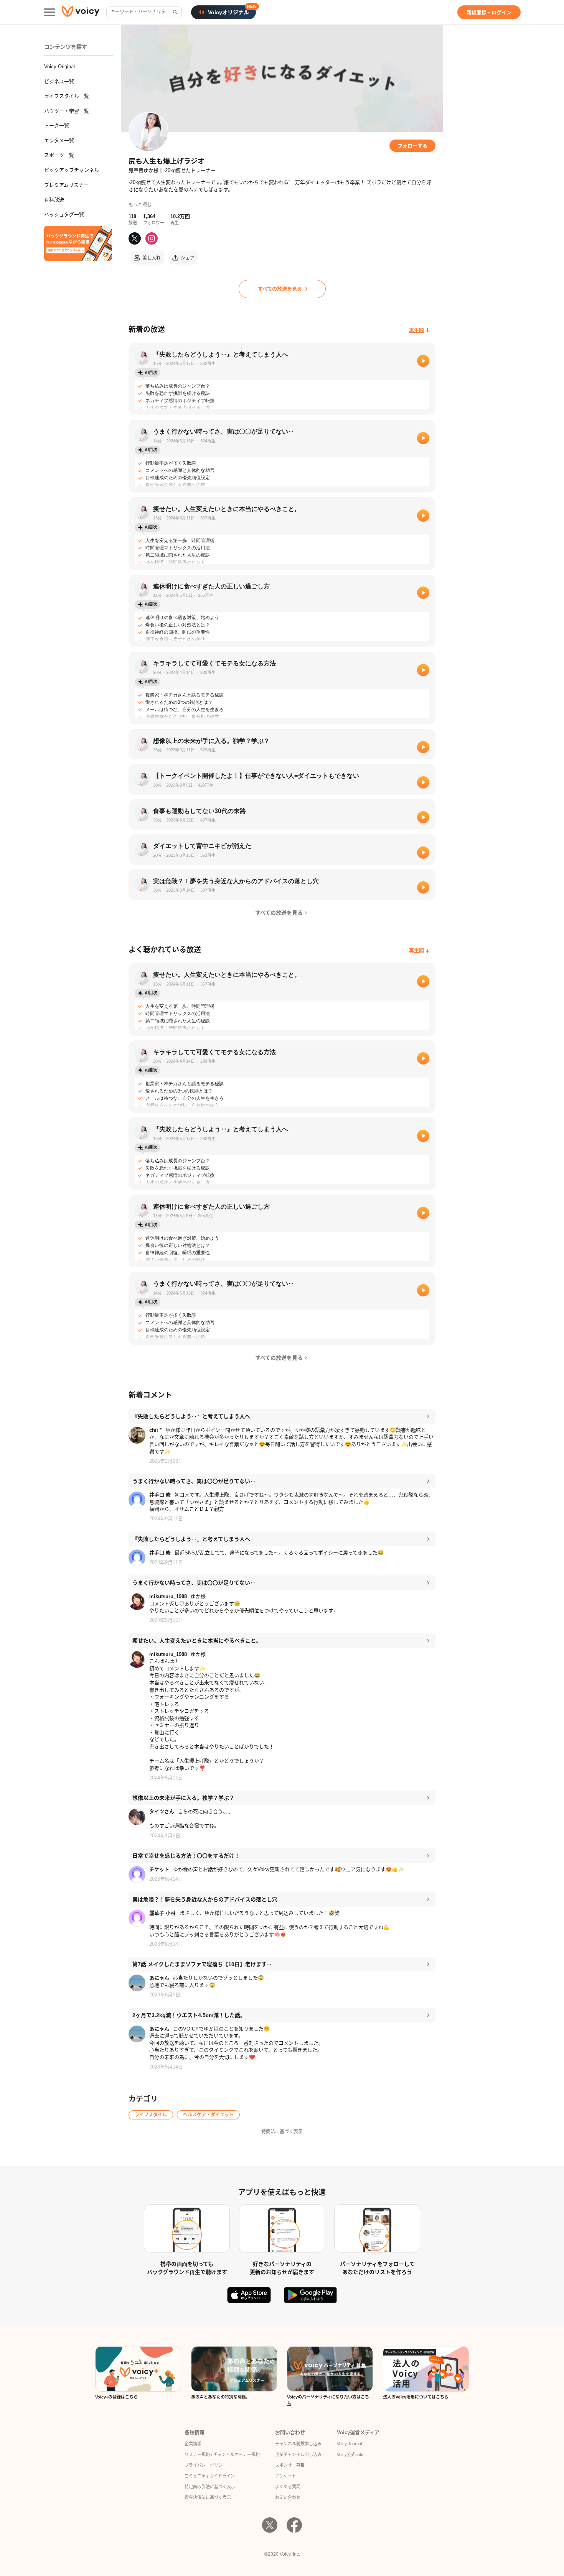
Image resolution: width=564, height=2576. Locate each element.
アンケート (286, 2476)
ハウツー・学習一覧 (67, 111)
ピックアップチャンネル (72, 170)
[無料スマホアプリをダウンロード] (78, 243)
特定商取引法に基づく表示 (210, 2487)
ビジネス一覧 (59, 81)
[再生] (423, 361)
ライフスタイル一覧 (67, 96)
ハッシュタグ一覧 (64, 214)
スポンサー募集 (290, 2465)
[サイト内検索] (175, 12)
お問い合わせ (288, 2497)
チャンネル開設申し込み (298, 2444)
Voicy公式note (350, 2454)
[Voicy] (81, 12)
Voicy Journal (349, 2444)
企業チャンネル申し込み (298, 2454)
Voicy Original (59, 67)
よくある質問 (288, 2487)
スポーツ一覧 (59, 155)
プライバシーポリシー (206, 2465)
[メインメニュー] (49, 12)
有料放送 (54, 200)
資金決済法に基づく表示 (208, 2497)
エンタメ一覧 (59, 140)
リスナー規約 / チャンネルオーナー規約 (222, 2454)
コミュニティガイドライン (210, 2476)
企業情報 (193, 2444)
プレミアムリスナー (66, 185)
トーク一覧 (57, 126)
